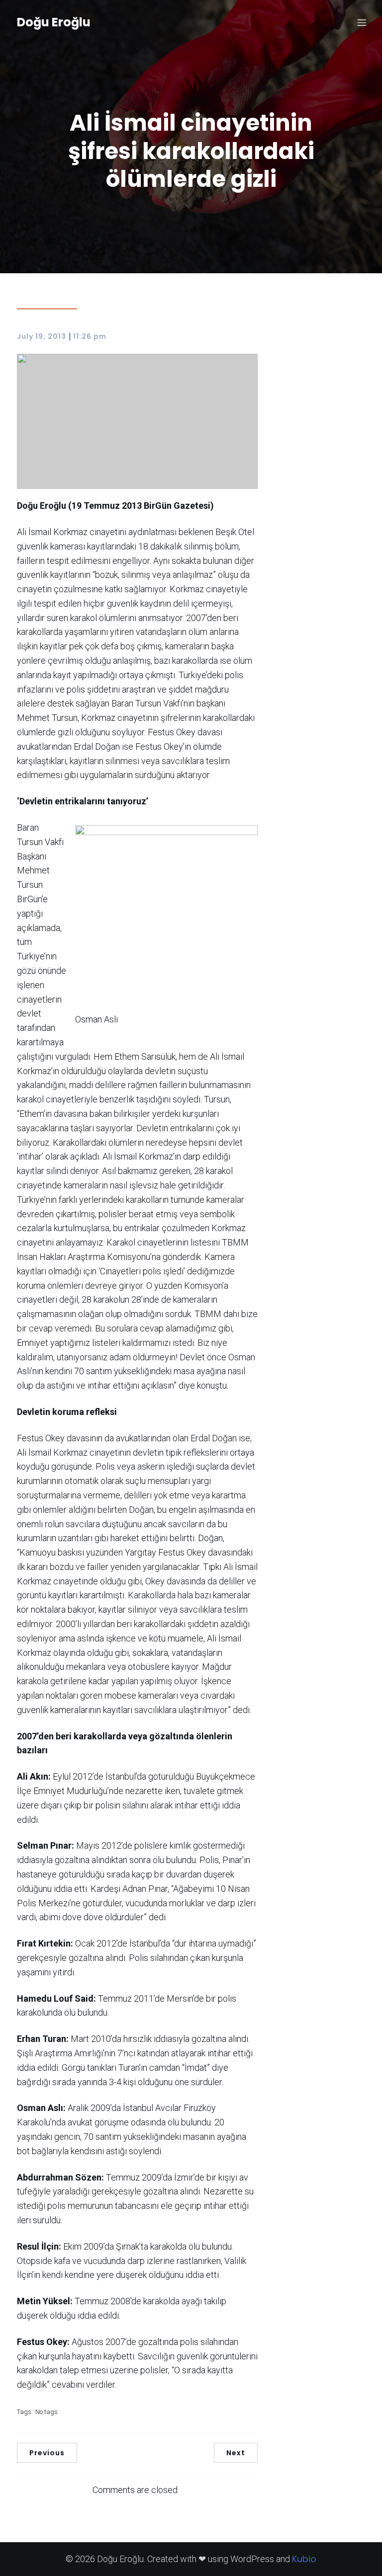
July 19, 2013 (42, 336)
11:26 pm (90, 336)
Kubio (304, 2559)
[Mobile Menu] (362, 22)
